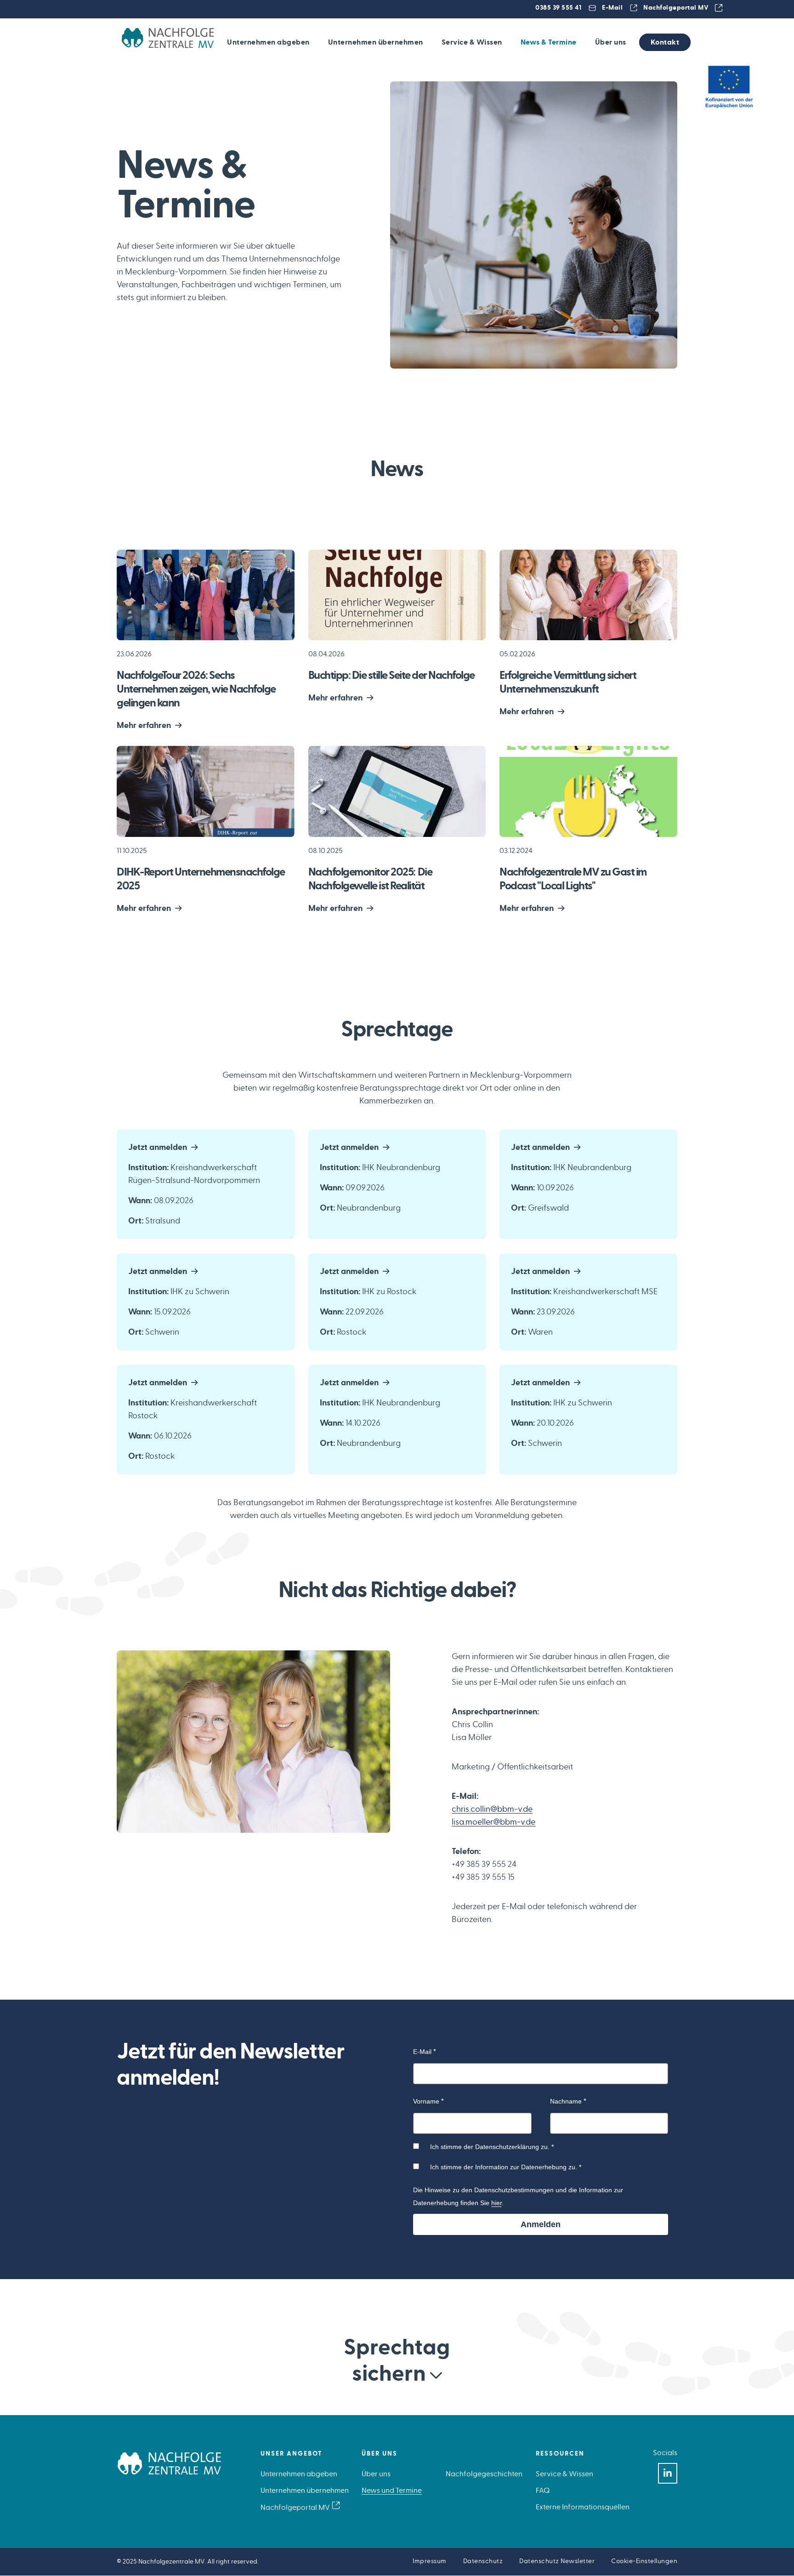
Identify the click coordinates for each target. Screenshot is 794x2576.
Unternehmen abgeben (268, 42)
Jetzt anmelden (158, 1148)
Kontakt (665, 42)
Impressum (430, 2561)
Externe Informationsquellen (583, 2507)
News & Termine (549, 42)
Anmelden (541, 2224)
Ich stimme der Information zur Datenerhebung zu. (504, 2167)
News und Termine (392, 2491)
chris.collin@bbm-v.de (492, 1809)
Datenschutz (483, 2561)
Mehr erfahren (144, 726)
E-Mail (612, 8)
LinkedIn (668, 2473)
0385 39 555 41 (558, 8)
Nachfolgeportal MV (676, 8)
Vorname (426, 2101)
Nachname (566, 2101)
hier (496, 2203)
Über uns (611, 42)
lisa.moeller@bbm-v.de (493, 1822)
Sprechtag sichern (397, 2361)
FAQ (543, 2491)
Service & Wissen (472, 42)
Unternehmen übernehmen (376, 42)
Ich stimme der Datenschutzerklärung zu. (490, 2147)
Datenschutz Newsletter (557, 2561)
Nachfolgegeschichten (484, 2474)
